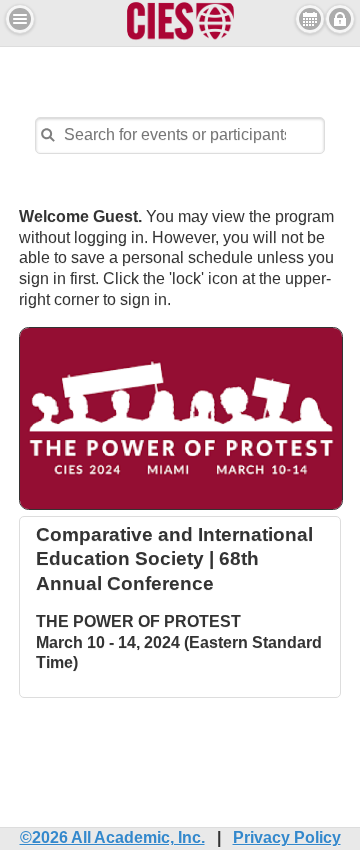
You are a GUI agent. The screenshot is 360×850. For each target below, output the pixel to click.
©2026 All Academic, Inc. (112, 837)
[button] (20, 19)
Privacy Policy (287, 837)
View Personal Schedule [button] (310, 19)
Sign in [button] (340, 19)
